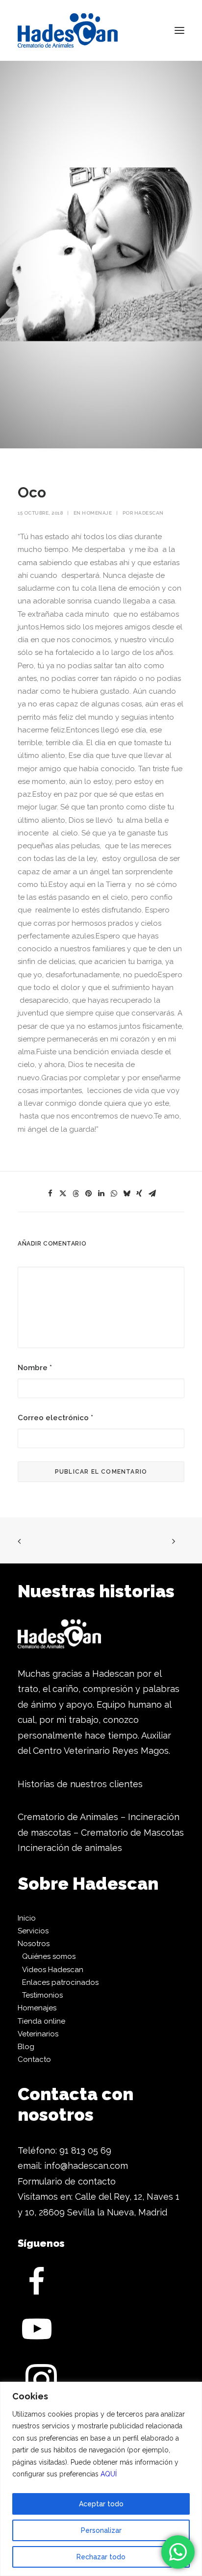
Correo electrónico (55, 1418)
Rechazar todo (101, 2557)
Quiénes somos (49, 1956)
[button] (179, 30)
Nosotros (34, 1944)
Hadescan (149, 513)
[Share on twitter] (63, 1194)
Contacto (34, 2059)
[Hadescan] (68, 30)
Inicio (27, 1918)
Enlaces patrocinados (60, 1982)
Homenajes (37, 2008)
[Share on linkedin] (101, 1194)
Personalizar (101, 2530)
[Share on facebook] (50, 1194)
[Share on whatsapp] (114, 1194)
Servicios (33, 1931)
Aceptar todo (101, 2504)
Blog (26, 2047)
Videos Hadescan (53, 1970)
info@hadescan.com (86, 2166)
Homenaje (97, 513)
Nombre (35, 1368)
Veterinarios (38, 2034)
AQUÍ (109, 2474)
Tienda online (41, 2021)
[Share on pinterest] (88, 1194)
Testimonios (42, 1995)
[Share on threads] (76, 1194)
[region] (101, 2479)
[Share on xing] (139, 1194)
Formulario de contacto (67, 2181)
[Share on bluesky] (126, 1194)
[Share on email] (152, 1194)
